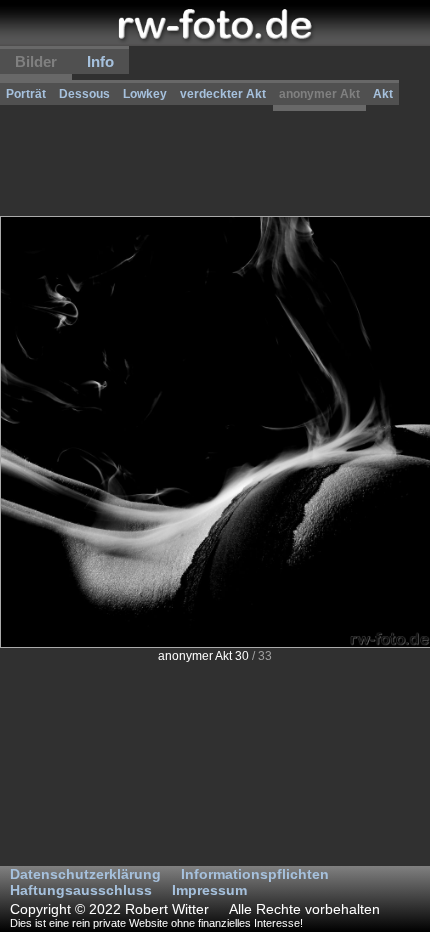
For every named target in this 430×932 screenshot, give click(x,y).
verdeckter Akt (223, 94)
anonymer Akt (319, 94)
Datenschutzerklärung (85, 874)
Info (100, 61)
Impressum (209, 890)
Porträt (26, 94)
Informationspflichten (255, 874)
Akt (383, 94)
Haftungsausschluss (81, 890)
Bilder (36, 61)
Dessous (84, 94)
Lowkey (145, 94)
